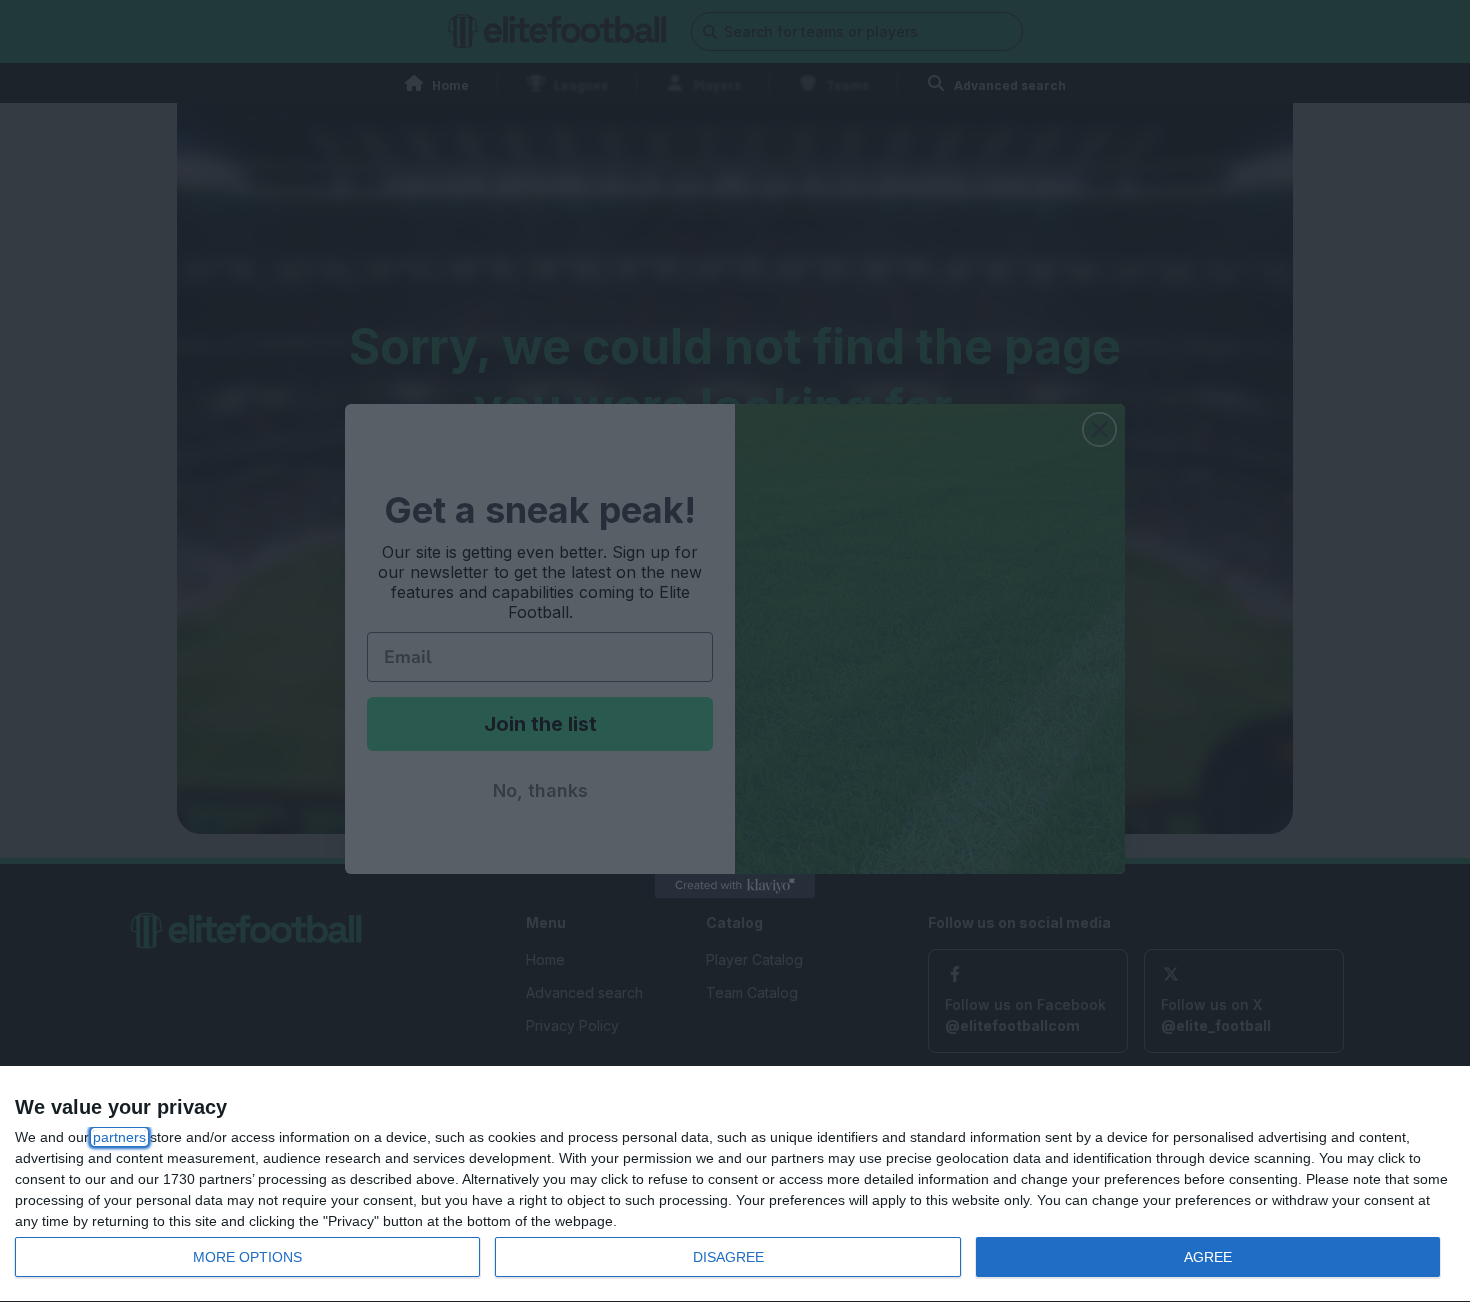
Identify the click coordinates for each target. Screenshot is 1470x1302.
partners (119, 1137)
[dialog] (735, 1184)
